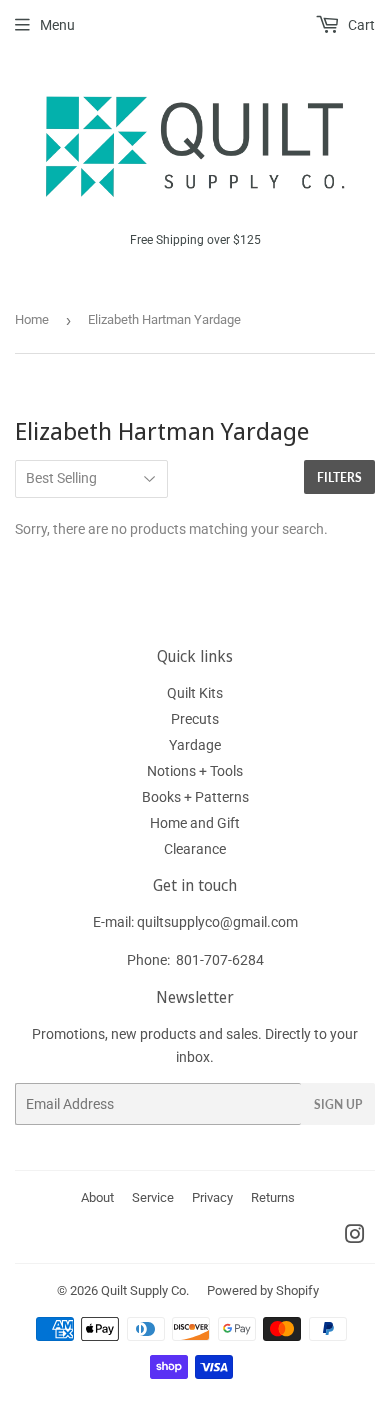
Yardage (195, 745)
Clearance (195, 849)
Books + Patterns (195, 797)
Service (153, 1197)
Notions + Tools (195, 771)
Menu (57, 25)
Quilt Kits (195, 693)
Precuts (195, 719)
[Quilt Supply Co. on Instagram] (355, 1237)
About (97, 1197)
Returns (273, 1197)
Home (32, 319)
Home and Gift (195, 823)
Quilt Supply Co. (145, 1290)
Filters (339, 477)
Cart (360, 25)
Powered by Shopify (263, 1290)
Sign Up (338, 1104)
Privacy (212, 1197)
